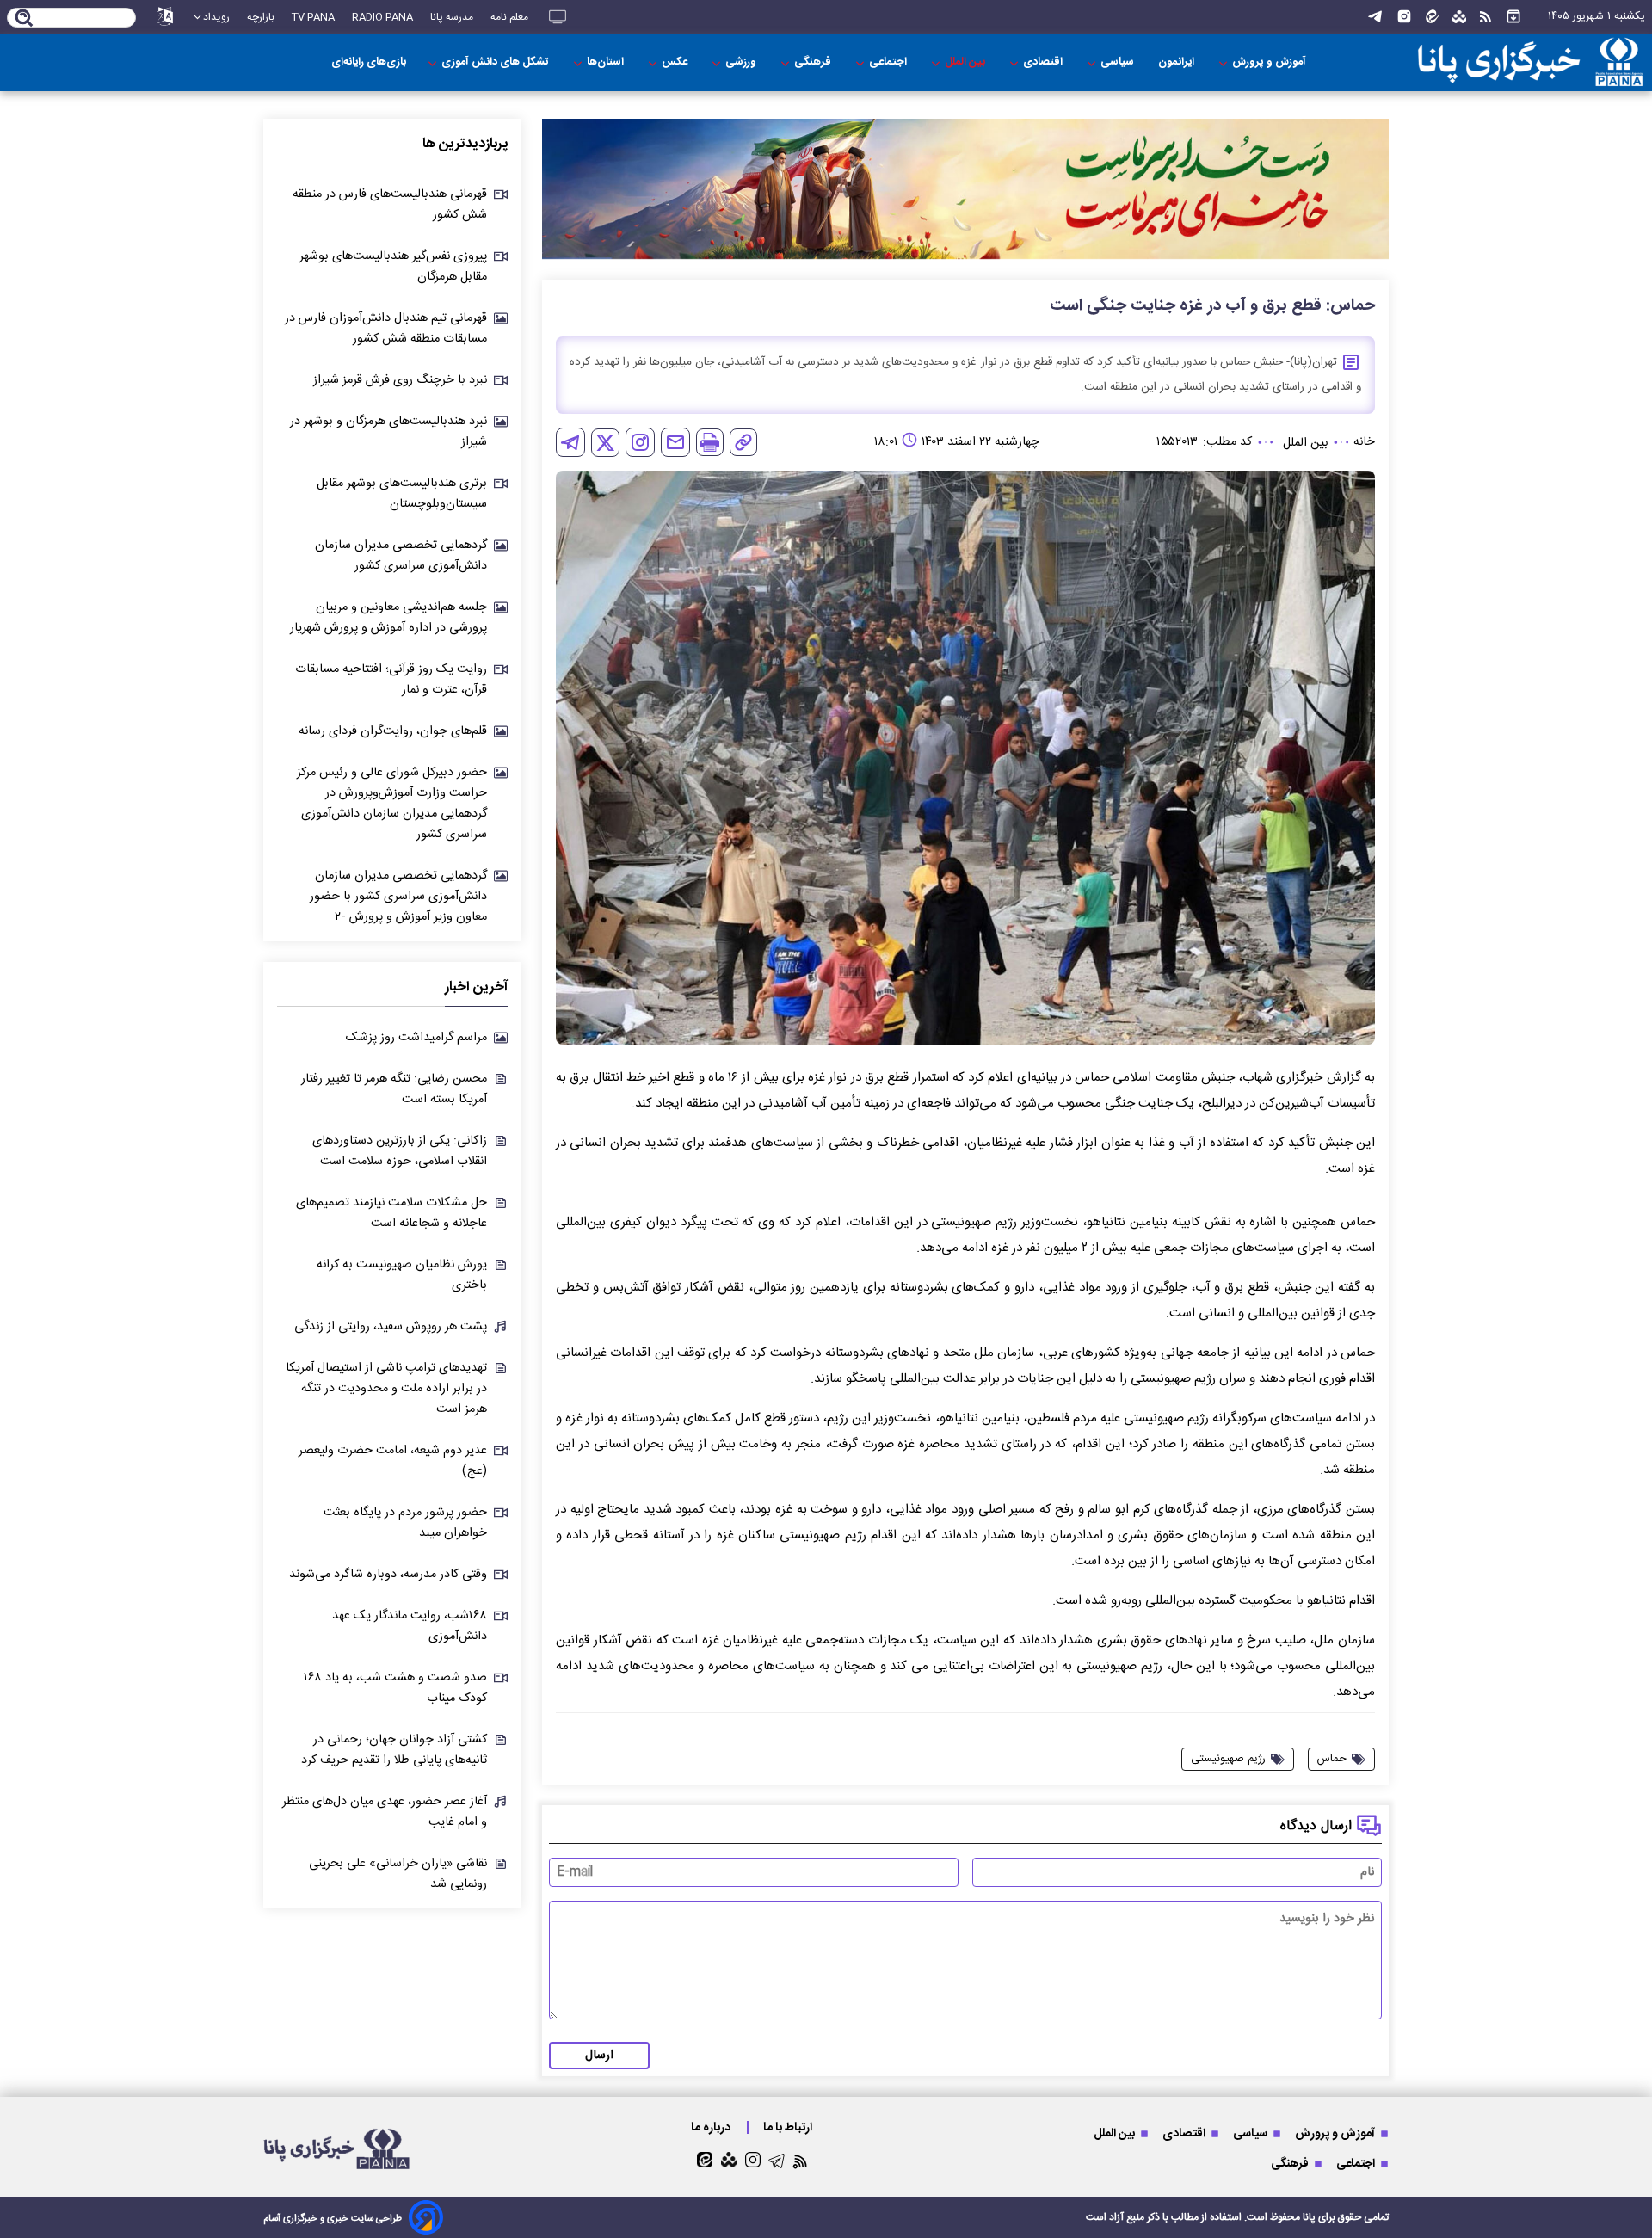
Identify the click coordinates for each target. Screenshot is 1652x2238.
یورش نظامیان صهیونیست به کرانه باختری (402, 1275)
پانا (1309, 2217)
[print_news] (710, 442)
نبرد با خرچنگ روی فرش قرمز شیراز (400, 380)
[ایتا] (1432, 17)
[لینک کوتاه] (743, 442)
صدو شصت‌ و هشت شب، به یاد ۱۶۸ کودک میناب (395, 1688)
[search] (25, 19)
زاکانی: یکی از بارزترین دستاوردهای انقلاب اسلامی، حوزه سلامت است (400, 1151)
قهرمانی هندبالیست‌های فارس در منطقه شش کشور (390, 205)
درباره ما (712, 2127)
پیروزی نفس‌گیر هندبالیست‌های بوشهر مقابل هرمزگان (393, 267)
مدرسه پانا (452, 17)
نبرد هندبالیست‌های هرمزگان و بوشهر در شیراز (388, 432)
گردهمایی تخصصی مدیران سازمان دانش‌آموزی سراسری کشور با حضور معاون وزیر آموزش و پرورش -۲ (398, 897)
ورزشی (742, 62)
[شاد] (1459, 17)
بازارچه (261, 17)
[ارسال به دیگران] (675, 442)
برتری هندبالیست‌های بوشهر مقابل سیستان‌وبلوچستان (402, 494)
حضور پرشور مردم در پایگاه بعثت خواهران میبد (405, 1523)
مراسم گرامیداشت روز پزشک (416, 1038)
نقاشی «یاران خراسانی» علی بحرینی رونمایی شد (398, 1874)
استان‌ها (607, 62)
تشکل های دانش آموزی (496, 62)
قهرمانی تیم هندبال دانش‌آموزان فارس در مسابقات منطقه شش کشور (386, 329)
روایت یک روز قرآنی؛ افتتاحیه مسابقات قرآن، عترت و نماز (391, 680)
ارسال (599, 2056)
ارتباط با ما (789, 2127)
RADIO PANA (382, 17)
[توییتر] (605, 443)
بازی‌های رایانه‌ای (369, 62)
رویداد (216, 17)
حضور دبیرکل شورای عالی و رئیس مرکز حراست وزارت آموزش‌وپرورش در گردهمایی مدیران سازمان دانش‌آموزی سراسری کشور (392, 804)
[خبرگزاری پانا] (1530, 62)
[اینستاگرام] (1404, 17)
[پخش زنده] (558, 17)
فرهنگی (814, 62)
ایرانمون (1177, 62)
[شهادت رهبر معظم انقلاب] (965, 189)
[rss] (1486, 17)
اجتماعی (889, 62)
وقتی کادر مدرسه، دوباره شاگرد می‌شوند (388, 1575)
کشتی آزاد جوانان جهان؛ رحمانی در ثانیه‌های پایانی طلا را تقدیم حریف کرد (394, 1750)
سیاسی (1119, 62)
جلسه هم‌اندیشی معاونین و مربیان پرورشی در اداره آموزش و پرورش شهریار (388, 618)
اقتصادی (1044, 62)
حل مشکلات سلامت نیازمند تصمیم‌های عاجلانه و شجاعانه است (391, 1213)
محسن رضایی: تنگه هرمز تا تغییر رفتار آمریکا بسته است (394, 1089)
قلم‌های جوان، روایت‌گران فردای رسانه (393, 731)
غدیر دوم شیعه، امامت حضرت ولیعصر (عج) (393, 1461)
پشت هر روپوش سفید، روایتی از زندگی (391, 1327)
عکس (676, 62)
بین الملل (966, 62)
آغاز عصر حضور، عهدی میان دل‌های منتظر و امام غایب (385, 1812)
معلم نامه (509, 17)
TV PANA (313, 17)
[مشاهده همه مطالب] (1513, 17)
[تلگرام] (1375, 17)
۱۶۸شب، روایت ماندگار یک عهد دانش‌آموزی (410, 1626)
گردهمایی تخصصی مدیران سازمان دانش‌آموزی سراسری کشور (401, 556)
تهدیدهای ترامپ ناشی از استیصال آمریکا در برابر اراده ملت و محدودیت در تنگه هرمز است (386, 1389)
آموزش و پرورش (1270, 62)
